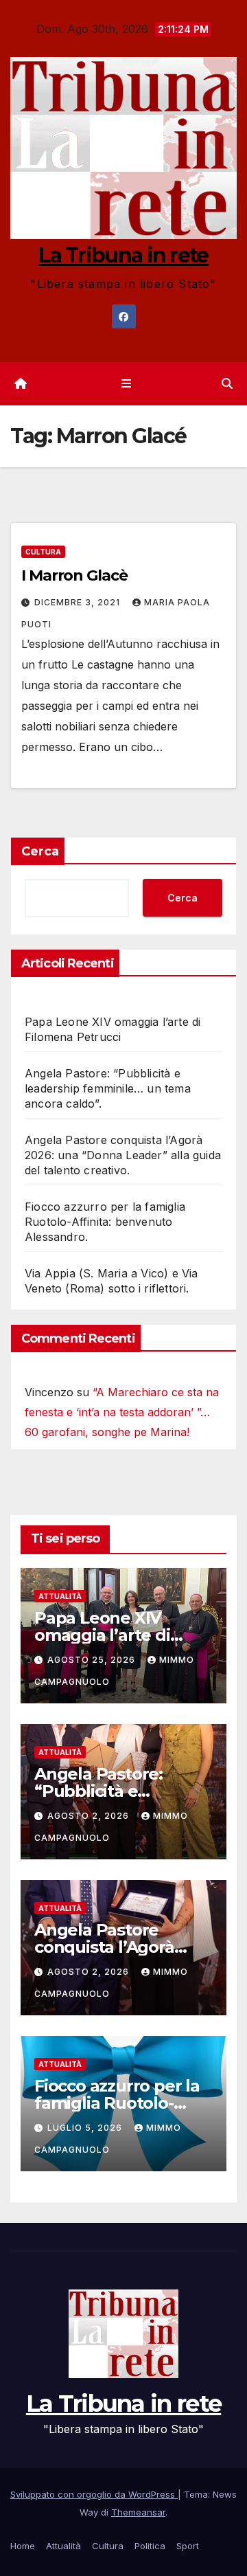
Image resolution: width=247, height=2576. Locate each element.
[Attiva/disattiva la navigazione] (126, 384)
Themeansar (138, 2512)
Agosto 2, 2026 (90, 1816)
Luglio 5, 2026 (86, 2128)
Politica (150, 2546)
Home (23, 2546)
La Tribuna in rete (123, 255)
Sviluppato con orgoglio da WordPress (94, 2494)
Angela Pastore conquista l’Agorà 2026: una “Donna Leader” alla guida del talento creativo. (123, 1155)
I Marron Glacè (74, 575)
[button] (227, 383)
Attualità (60, 1596)
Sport (188, 2546)
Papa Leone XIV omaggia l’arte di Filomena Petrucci (108, 1635)
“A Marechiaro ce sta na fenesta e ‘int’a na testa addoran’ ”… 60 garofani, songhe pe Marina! (122, 1412)
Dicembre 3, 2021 (79, 602)
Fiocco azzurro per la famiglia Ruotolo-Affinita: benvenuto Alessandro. (105, 1222)
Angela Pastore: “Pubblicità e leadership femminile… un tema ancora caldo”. (108, 1088)
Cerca (40, 851)
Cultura (43, 552)
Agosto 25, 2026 (93, 1660)
